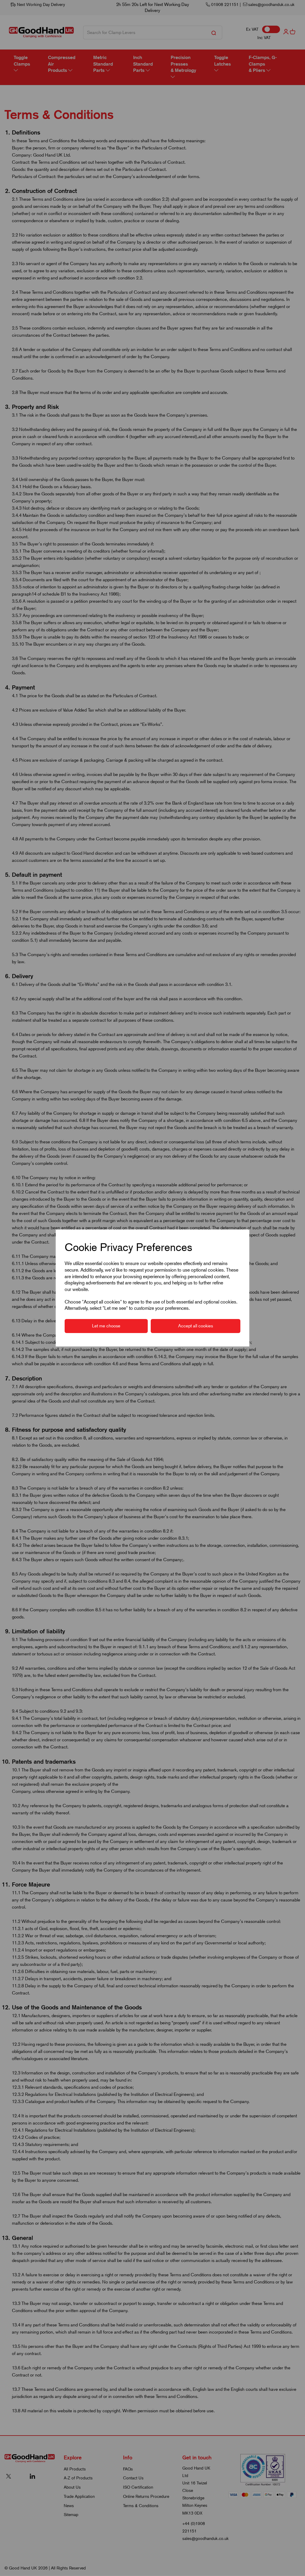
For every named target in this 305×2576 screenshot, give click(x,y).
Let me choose (106, 1326)
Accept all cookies (196, 1326)
